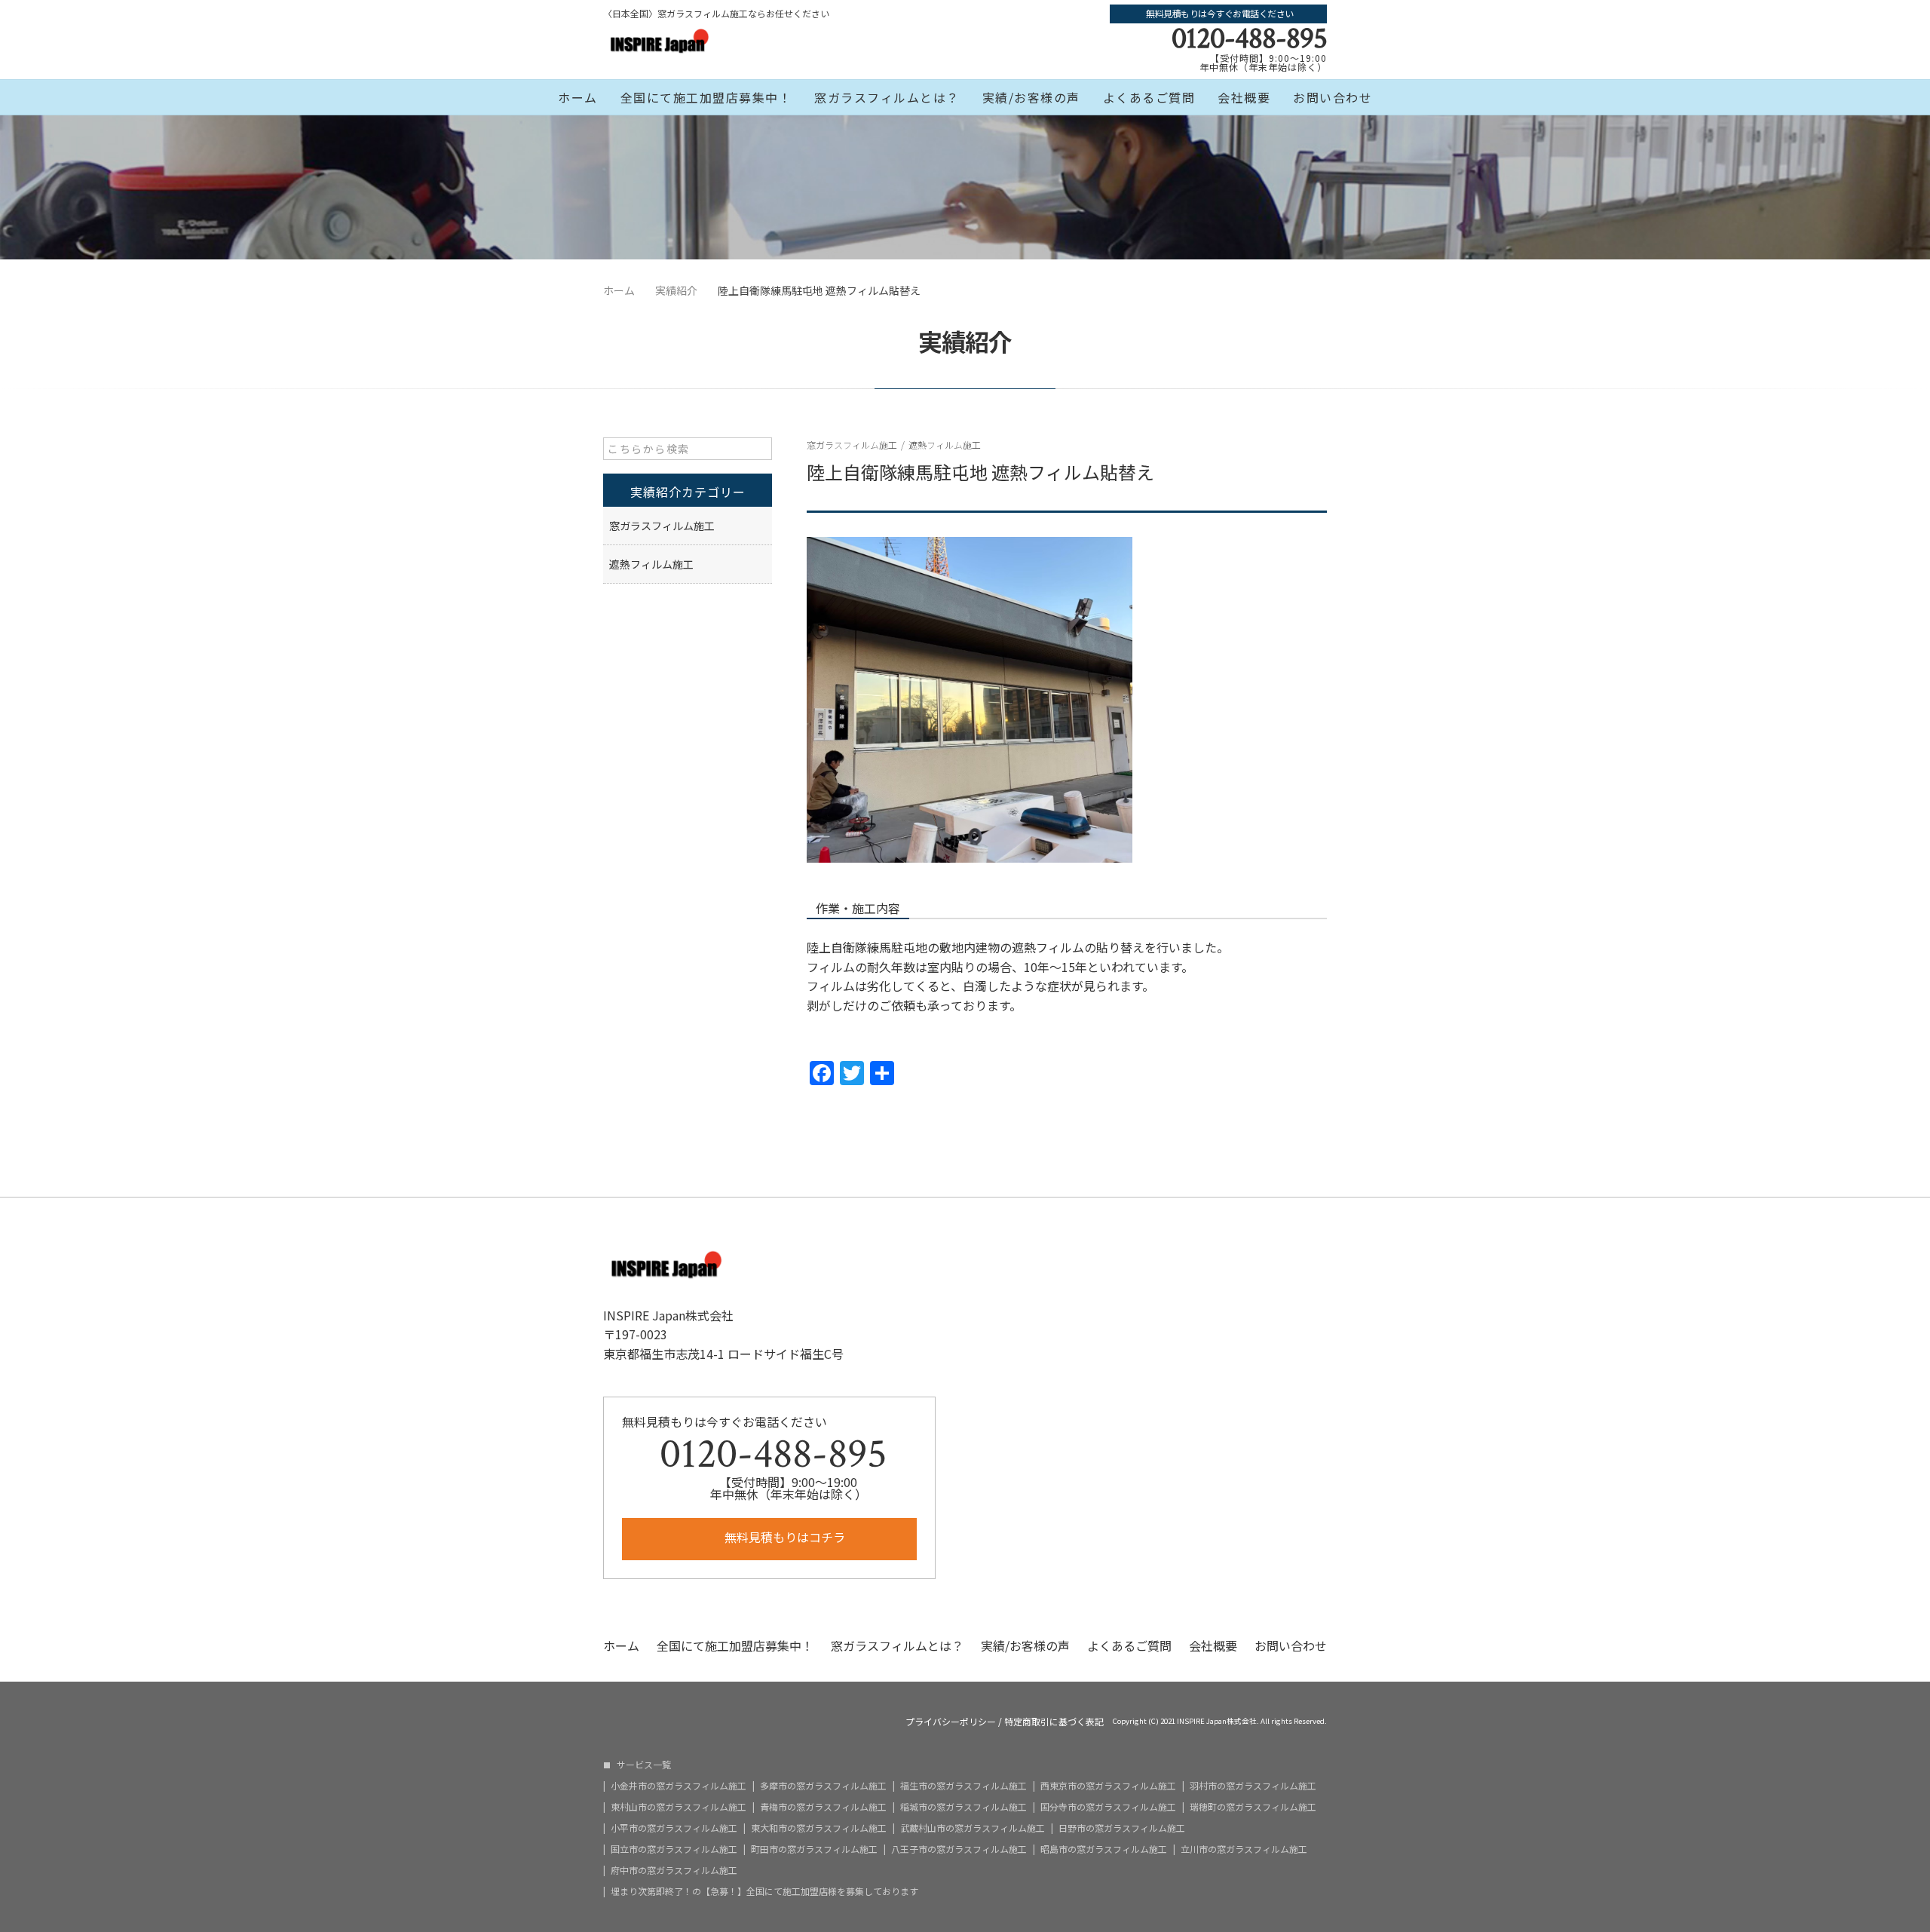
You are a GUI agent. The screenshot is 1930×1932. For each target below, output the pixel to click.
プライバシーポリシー (951, 1722)
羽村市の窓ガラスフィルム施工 (1253, 1786)
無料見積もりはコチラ (783, 1537)
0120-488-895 (1249, 38)
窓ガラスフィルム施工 (852, 445)
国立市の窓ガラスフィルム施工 (674, 1849)
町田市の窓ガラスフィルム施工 (814, 1849)
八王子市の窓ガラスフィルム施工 (959, 1849)
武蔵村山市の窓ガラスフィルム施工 (973, 1828)
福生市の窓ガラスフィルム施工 (963, 1786)
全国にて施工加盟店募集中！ (706, 97)
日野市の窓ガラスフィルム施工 (1122, 1828)
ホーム (578, 97)
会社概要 (1244, 97)
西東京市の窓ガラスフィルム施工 (1108, 1786)
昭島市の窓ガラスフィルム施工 (1104, 1849)
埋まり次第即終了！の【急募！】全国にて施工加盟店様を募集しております (764, 1891)
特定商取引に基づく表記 (1054, 1722)
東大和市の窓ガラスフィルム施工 (819, 1828)
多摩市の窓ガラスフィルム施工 (823, 1786)
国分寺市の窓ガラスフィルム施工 (1108, 1807)
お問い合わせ (1333, 97)
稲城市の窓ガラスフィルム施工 (963, 1807)
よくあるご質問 (1149, 97)
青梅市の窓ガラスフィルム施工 (823, 1807)
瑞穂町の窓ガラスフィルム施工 (1253, 1807)
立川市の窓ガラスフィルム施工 (1244, 1849)
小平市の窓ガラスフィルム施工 (674, 1828)
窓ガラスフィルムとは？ (887, 97)
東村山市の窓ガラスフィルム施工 (679, 1807)
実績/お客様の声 (1031, 97)
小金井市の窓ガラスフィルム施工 (679, 1786)
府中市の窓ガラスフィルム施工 (674, 1870)
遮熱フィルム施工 (945, 445)
